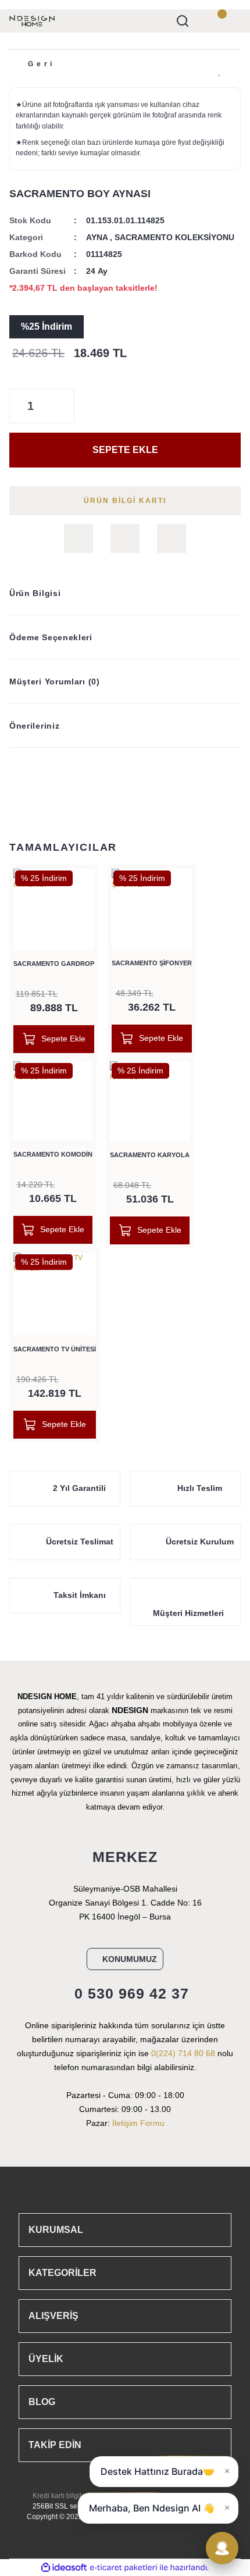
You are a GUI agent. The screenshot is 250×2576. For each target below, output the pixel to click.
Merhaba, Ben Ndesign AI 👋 (152, 2508)
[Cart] (229, 21)
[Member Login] (206, 21)
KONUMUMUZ (130, 1959)
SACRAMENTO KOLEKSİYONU (174, 237)
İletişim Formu (138, 2123)
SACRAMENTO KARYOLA (150, 1155)
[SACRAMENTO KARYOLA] (150, 1101)
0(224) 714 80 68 (183, 2053)
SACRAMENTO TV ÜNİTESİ (55, 1349)
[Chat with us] (222, 2548)
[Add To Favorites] (220, 70)
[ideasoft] (64, 2568)
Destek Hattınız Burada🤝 (158, 2471)
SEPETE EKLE (125, 450)
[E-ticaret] (124, 2568)
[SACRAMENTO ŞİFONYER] (152, 909)
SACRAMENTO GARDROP (54, 964)
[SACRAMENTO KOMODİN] (53, 1101)
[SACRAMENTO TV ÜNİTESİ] (55, 1294)
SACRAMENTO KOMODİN (53, 1154)
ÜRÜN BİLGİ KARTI (125, 501)
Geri (42, 64)
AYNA (97, 237)
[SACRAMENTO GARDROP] (54, 909)
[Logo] (32, 20)
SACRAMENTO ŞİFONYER (152, 963)
